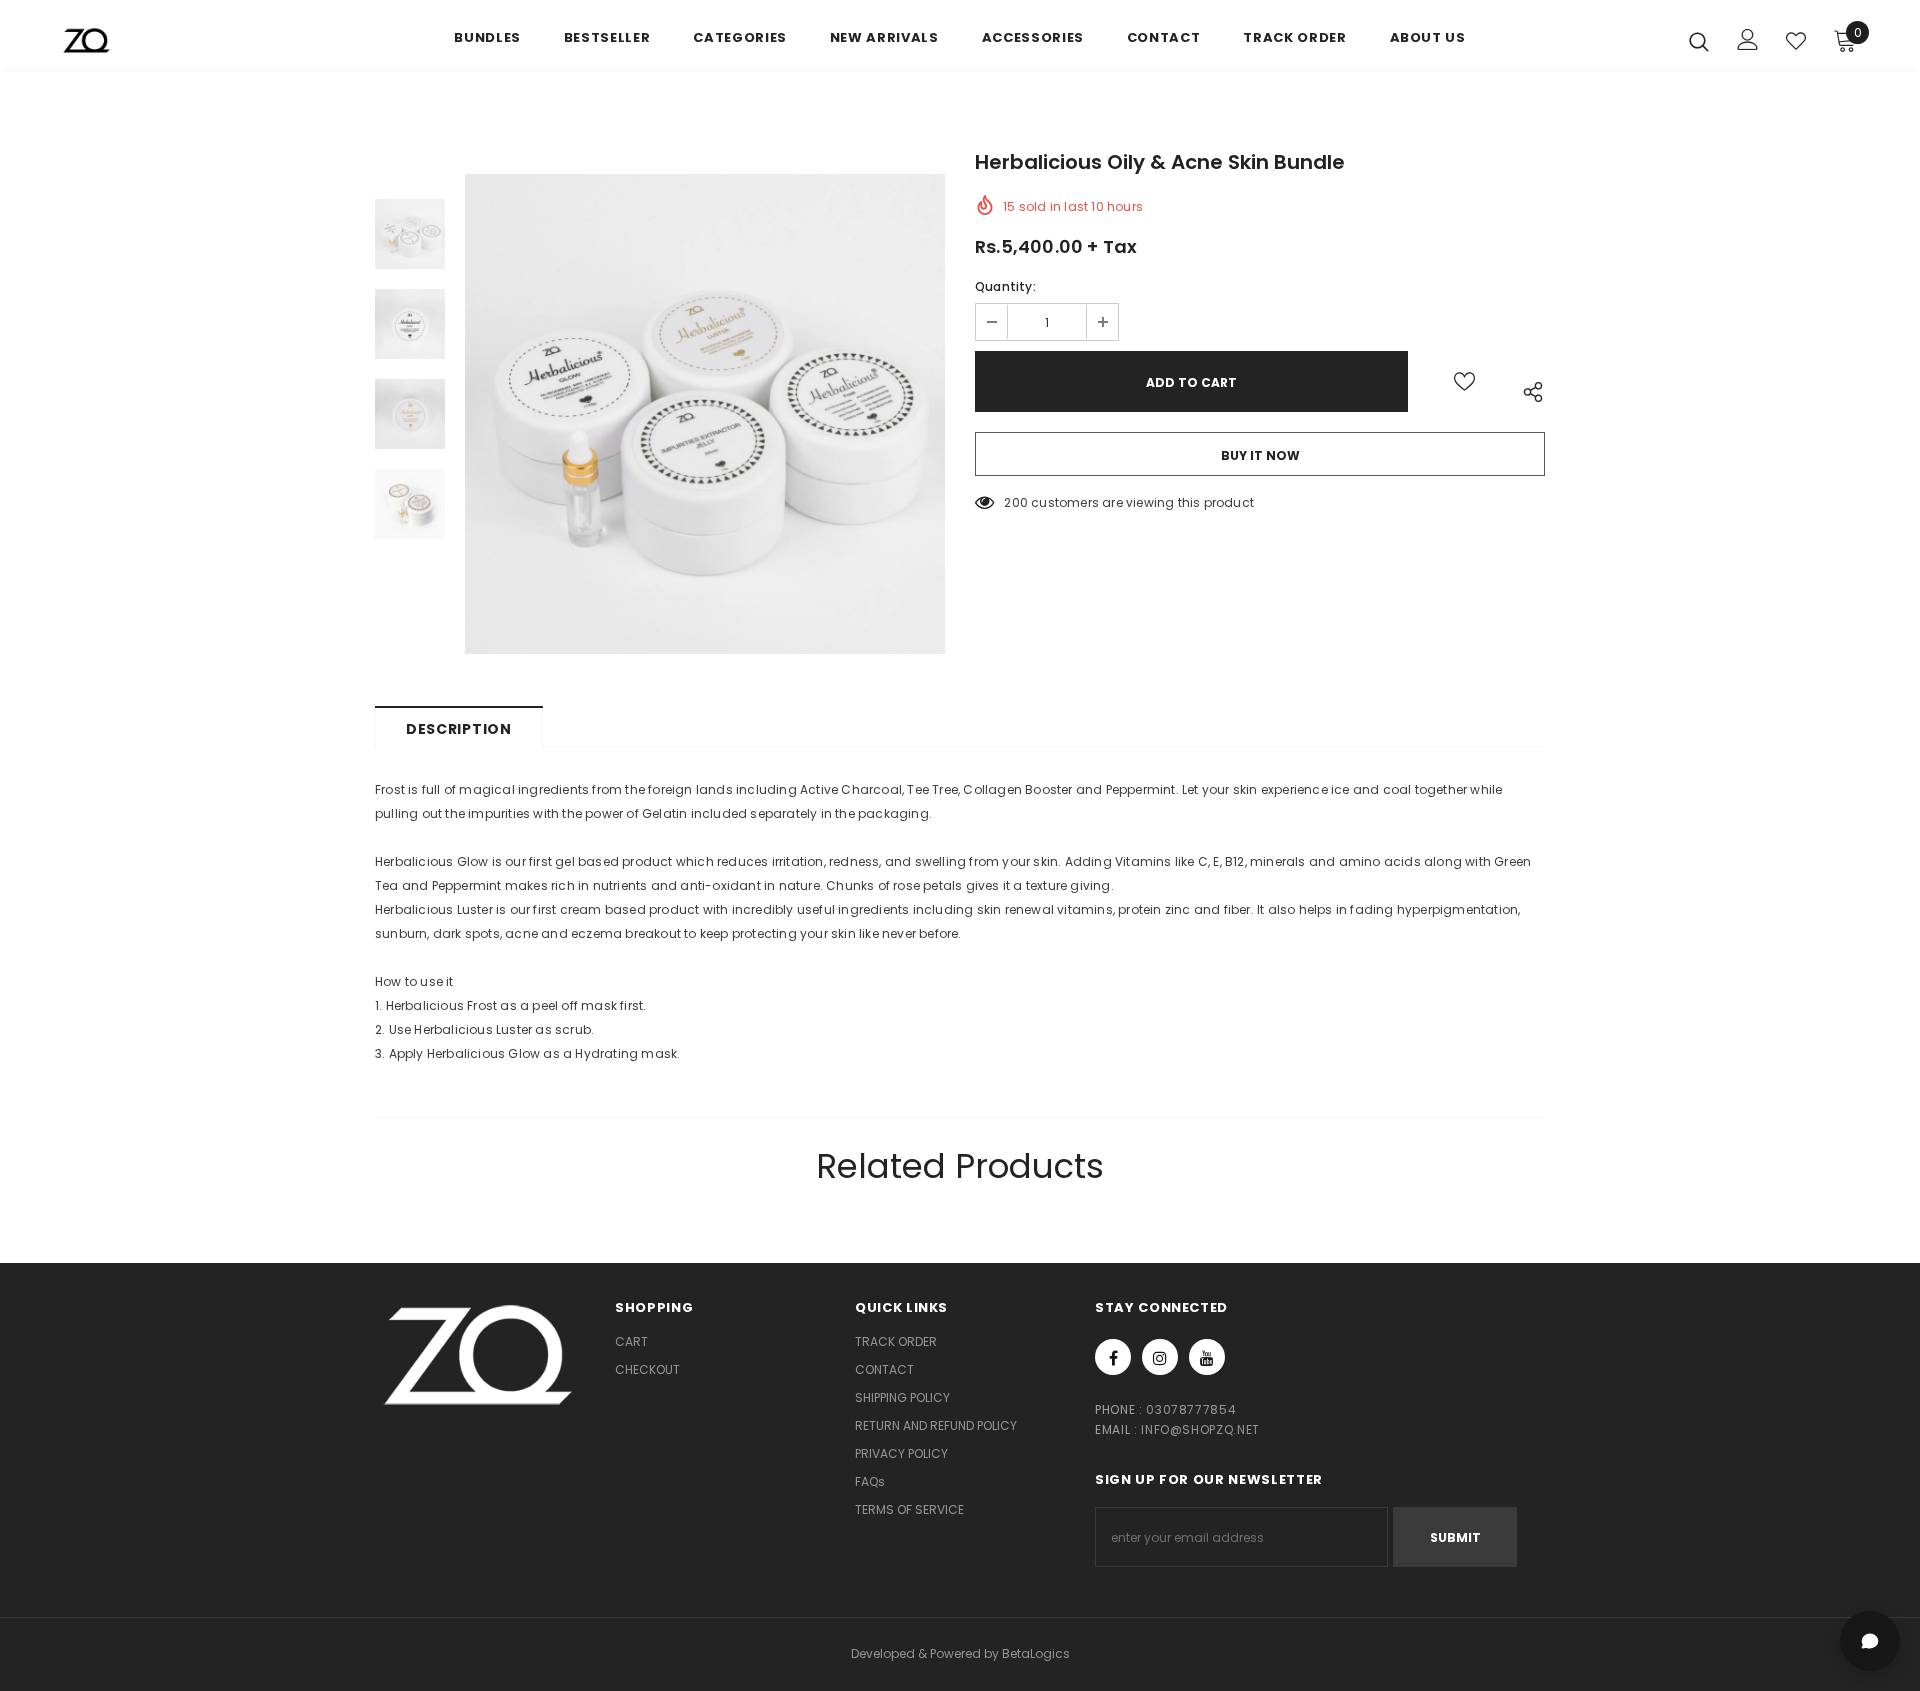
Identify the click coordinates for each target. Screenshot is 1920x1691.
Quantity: (1005, 286)
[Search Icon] (1699, 41)
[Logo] (178, 40)
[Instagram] (1160, 1357)
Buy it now (1260, 455)
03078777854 (1191, 1409)
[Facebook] (1113, 1357)
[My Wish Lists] (1796, 41)
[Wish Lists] (1464, 381)
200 (1016, 502)
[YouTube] (1207, 1357)
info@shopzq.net (1200, 1429)
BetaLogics (1036, 1653)
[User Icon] (1748, 39)
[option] (705, 414)
